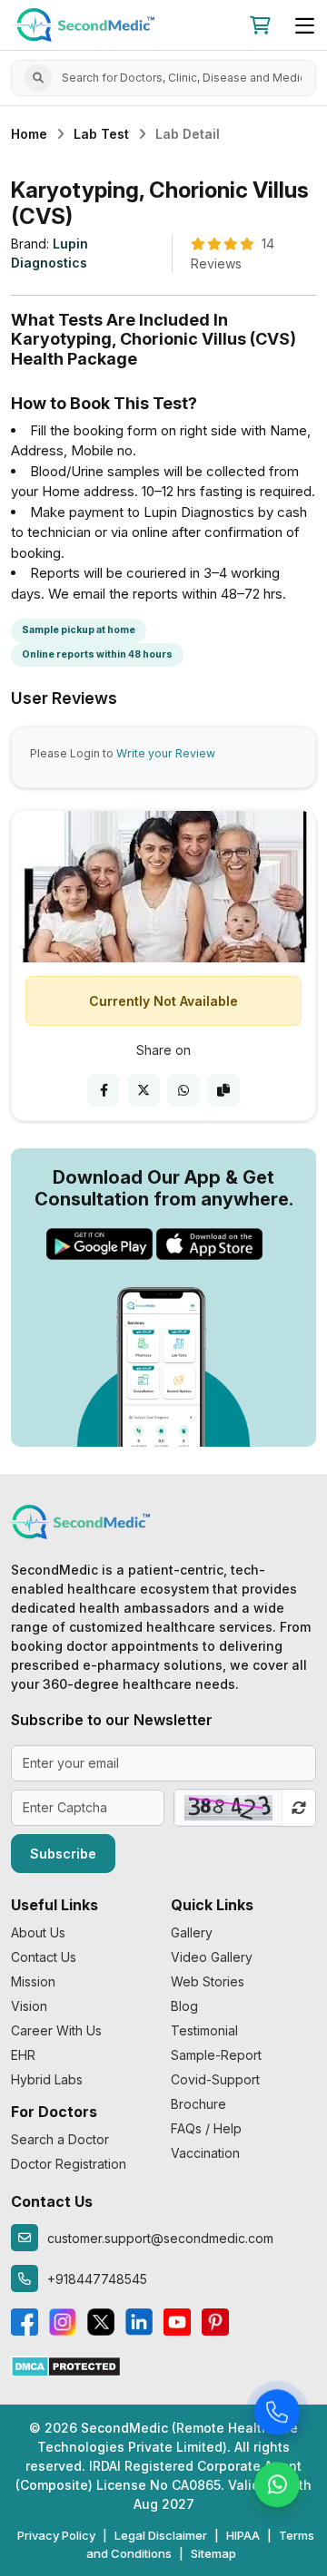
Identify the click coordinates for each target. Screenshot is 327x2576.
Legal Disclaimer (161, 2535)
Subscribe (63, 1854)
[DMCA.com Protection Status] (66, 2365)
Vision (29, 2006)
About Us (38, 1932)
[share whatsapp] (183, 1090)
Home (29, 134)
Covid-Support (215, 2079)
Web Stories (208, 1981)
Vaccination (205, 2153)
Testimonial (204, 2030)
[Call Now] (277, 2412)
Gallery (192, 1932)
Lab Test (101, 134)
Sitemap (213, 2553)
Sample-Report (216, 2055)
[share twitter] (144, 1090)
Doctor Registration (69, 2164)
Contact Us (44, 1957)
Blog (184, 2006)
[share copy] (223, 1090)
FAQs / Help (206, 2128)
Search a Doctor (60, 2139)
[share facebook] (104, 1090)
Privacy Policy (56, 2535)
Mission (33, 1981)
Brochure (198, 2104)
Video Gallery (212, 1957)
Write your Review (166, 753)
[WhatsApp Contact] (277, 2484)
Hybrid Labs (47, 2079)
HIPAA (243, 2535)
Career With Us (56, 2030)
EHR (23, 2055)
